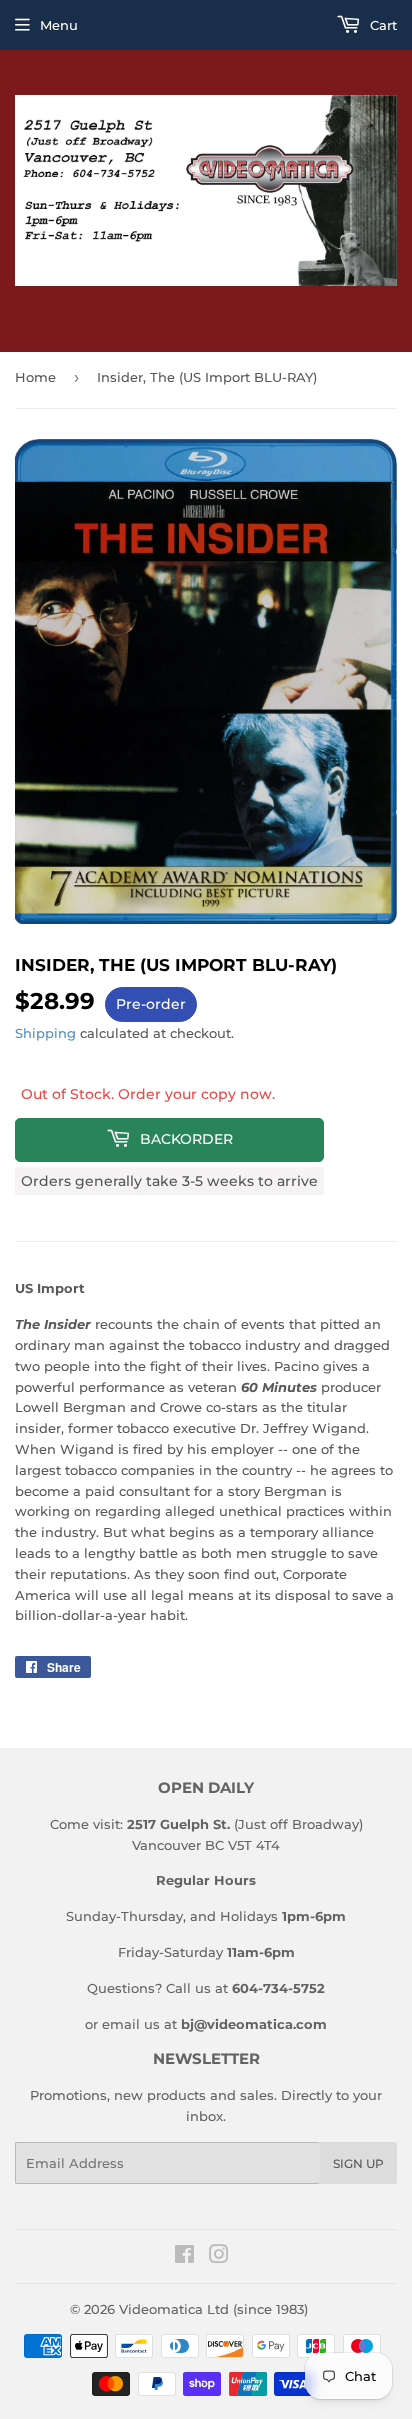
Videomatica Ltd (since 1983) (213, 2309)
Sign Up (358, 2163)
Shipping (45, 1033)
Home (35, 377)
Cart (381, 25)
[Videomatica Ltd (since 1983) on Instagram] (219, 2257)
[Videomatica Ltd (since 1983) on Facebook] (184, 2257)
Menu (59, 25)
